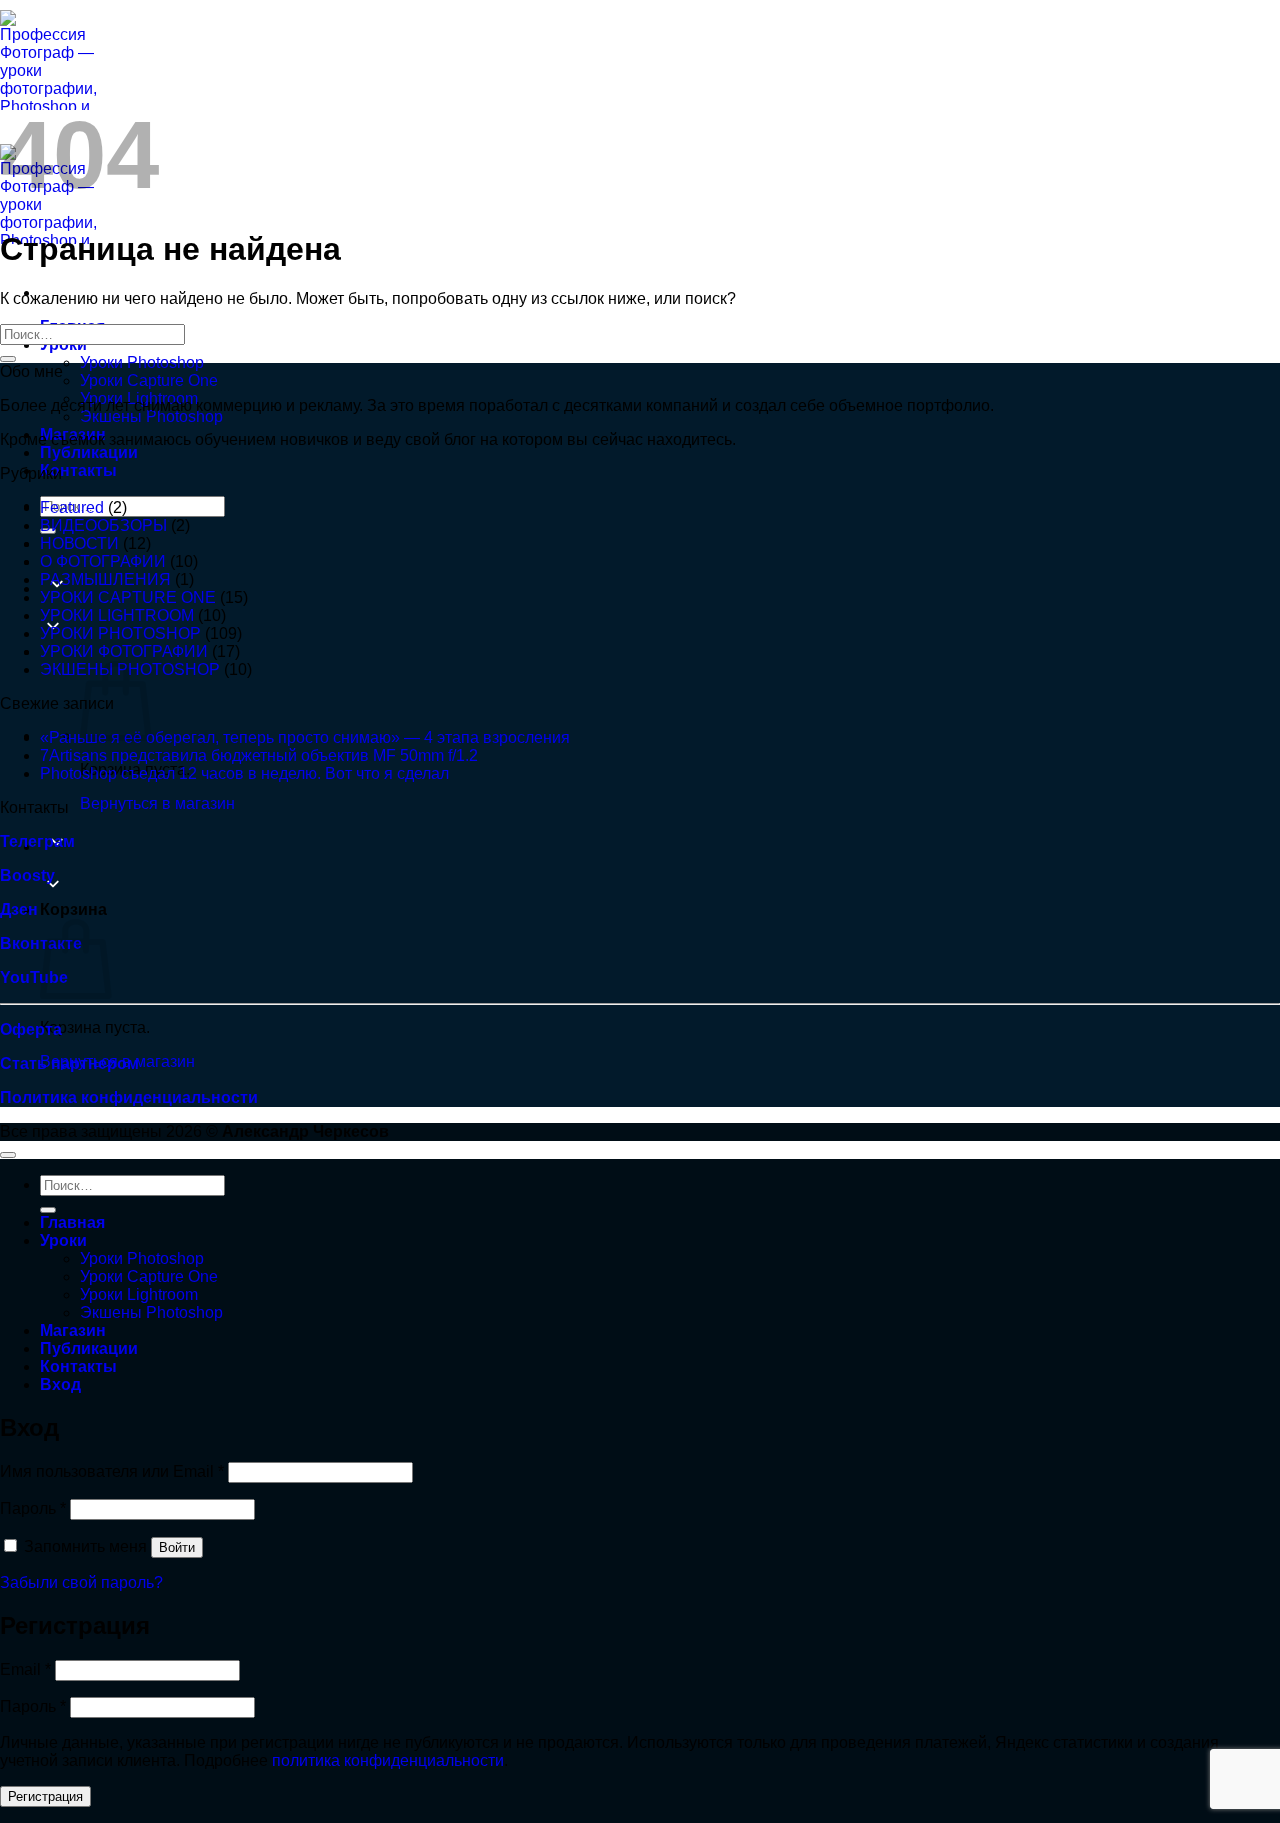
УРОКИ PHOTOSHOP (120, 633)
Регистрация (45, 1796)
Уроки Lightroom (139, 1294)
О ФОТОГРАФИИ (103, 561)
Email (25, 1669)
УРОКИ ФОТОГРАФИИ (124, 651)
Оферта (31, 1029)
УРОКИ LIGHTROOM (117, 615)
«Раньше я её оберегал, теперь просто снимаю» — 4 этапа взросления (305, 737)
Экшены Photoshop (151, 416)
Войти (177, 1547)
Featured (72, 507)
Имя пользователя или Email (112, 1471)
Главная (72, 1222)
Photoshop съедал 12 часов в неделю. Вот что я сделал (244, 773)
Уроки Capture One (149, 380)
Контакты (78, 470)
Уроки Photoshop (142, 362)
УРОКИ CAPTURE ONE (128, 597)
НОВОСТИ (79, 543)
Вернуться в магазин (157, 803)
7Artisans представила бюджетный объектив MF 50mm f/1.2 (259, 755)
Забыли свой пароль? (81, 1582)
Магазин (73, 1330)
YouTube (34, 977)
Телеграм (37, 841)
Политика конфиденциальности (129, 1097)
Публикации (89, 452)
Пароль (33, 1508)
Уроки (63, 1240)
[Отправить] (8, 359)
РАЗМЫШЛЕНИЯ (105, 579)
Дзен (19, 909)
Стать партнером (69, 1063)
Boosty (27, 875)
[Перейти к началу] (8, 1155)
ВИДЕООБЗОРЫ (103, 525)
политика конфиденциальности (388, 1760)
